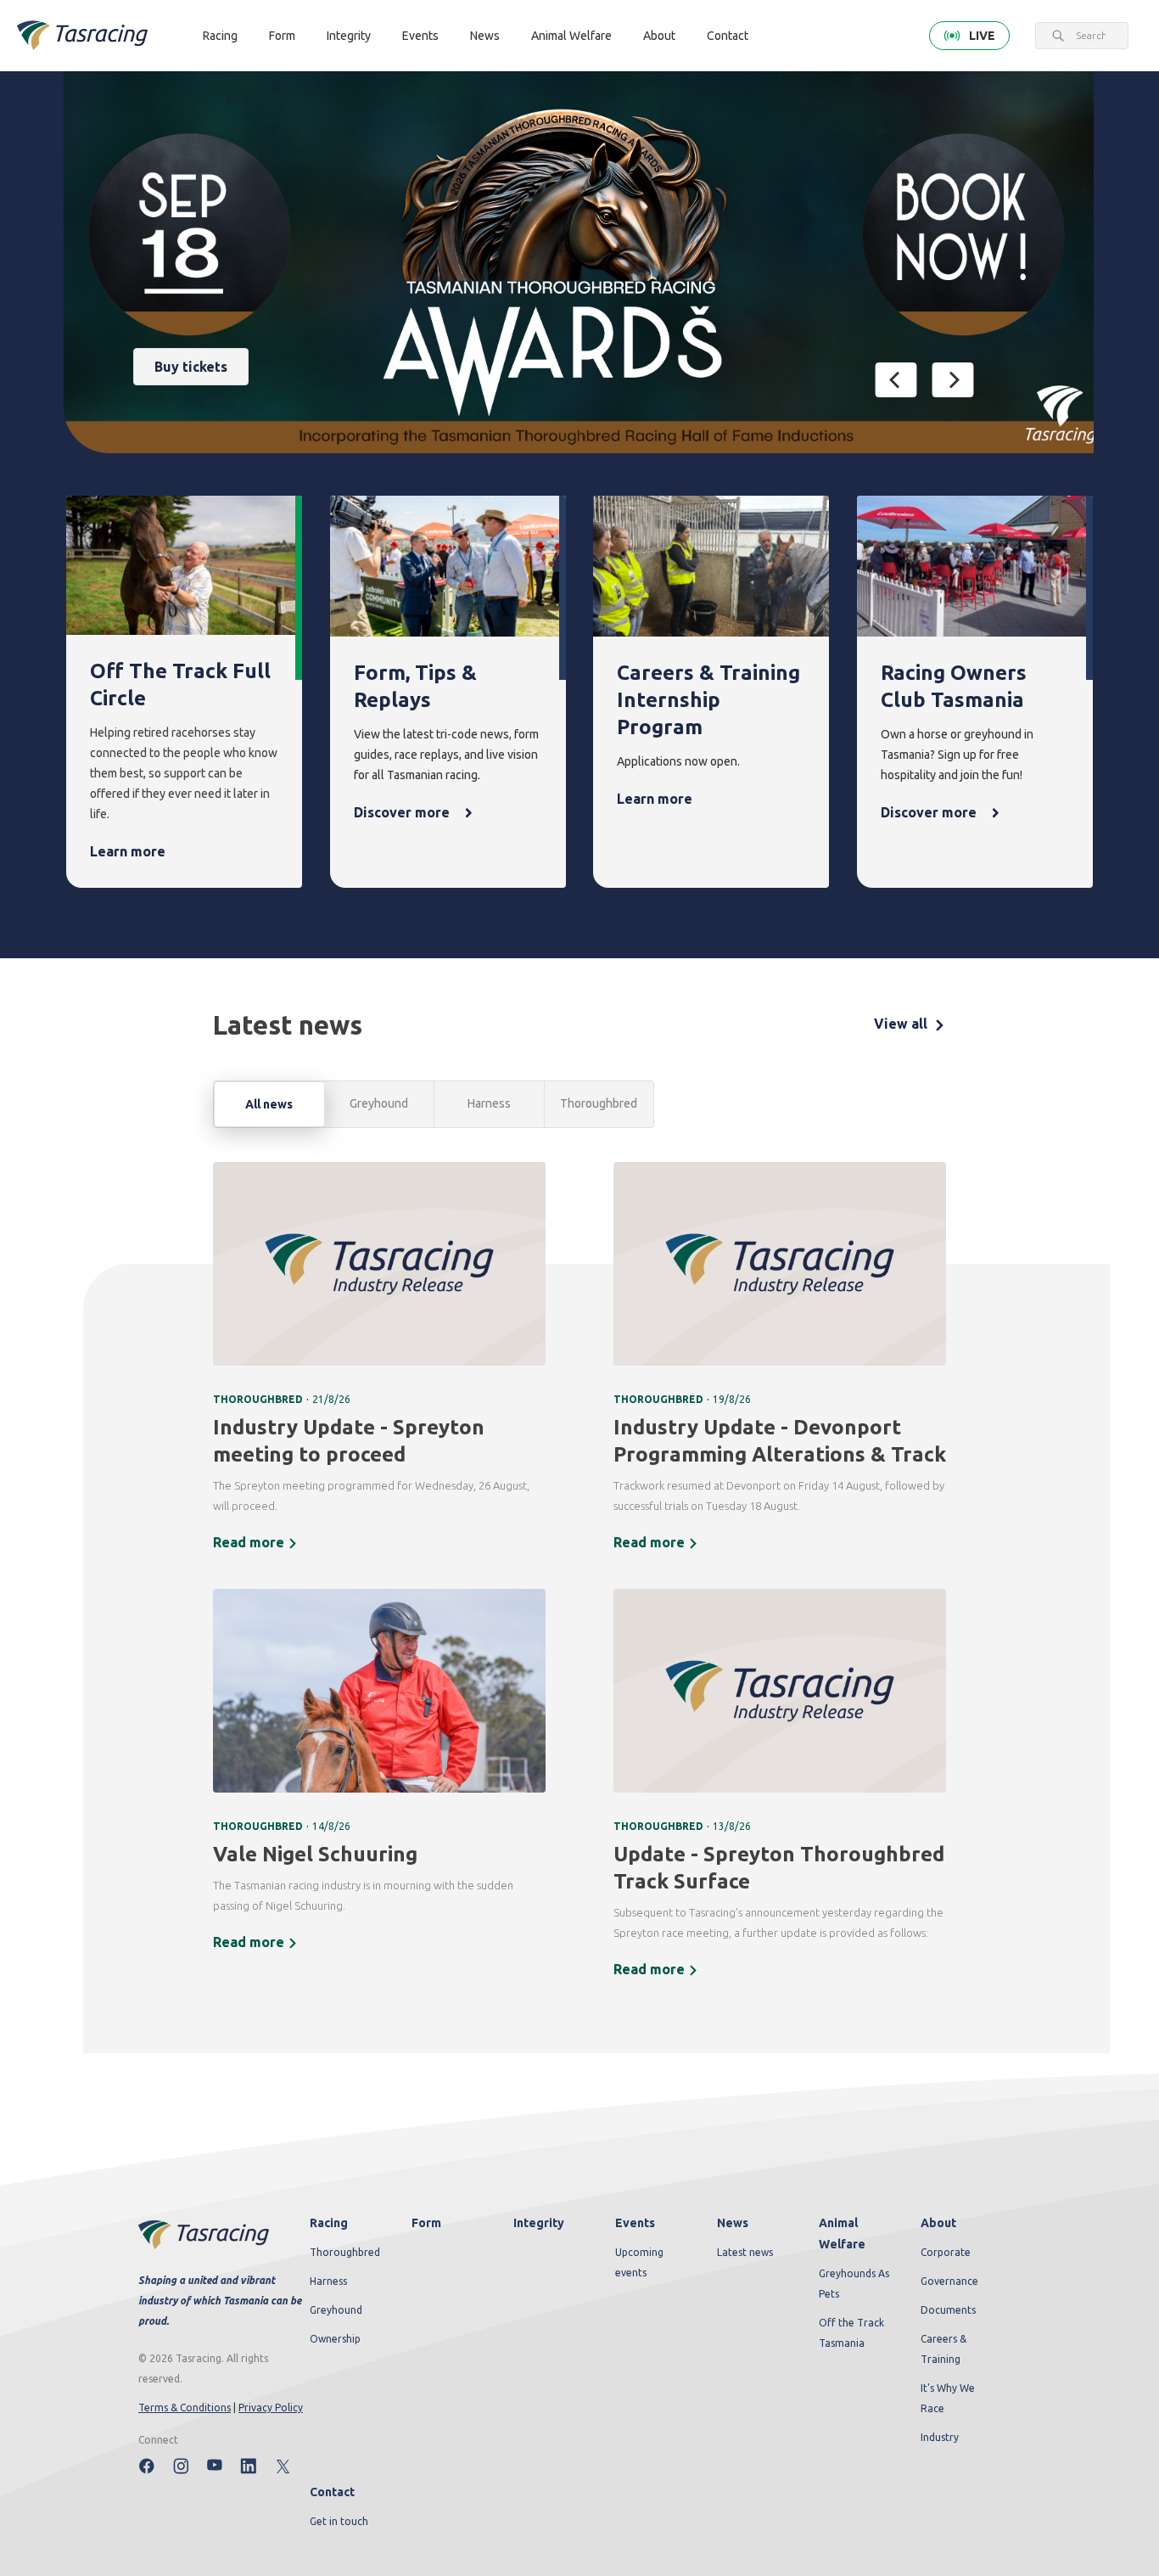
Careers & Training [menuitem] (943, 2349)
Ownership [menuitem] (335, 2339)
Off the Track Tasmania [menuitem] (851, 2333)
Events (420, 36)
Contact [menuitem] (332, 2492)
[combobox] (1091, 36)
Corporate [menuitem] (946, 2252)
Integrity (349, 36)
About (659, 36)
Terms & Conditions (185, 2408)
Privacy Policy (271, 2408)
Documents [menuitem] (948, 2310)
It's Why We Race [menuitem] (948, 2398)
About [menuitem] (938, 2223)
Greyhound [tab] (379, 1103)
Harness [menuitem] (328, 2281)
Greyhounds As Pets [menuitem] (854, 2284)
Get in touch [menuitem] (339, 2521)
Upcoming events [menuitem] (639, 2262)
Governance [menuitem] (949, 2281)
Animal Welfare (571, 36)
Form (282, 36)
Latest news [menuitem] (745, 2252)
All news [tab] (269, 1104)
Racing (220, 36)
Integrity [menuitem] (539, 2223)
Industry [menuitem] (940, 2437)
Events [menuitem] (635, 2223)
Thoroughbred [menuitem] (345, 2252)
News (485, 36)
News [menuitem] (733, 2223)
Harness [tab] (489, 1103)
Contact (728, 36)
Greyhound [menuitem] (336, 2310)
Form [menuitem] (426, 2223)
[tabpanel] (579, 1581)
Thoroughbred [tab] (599, 1103)
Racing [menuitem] (329, 2223)
